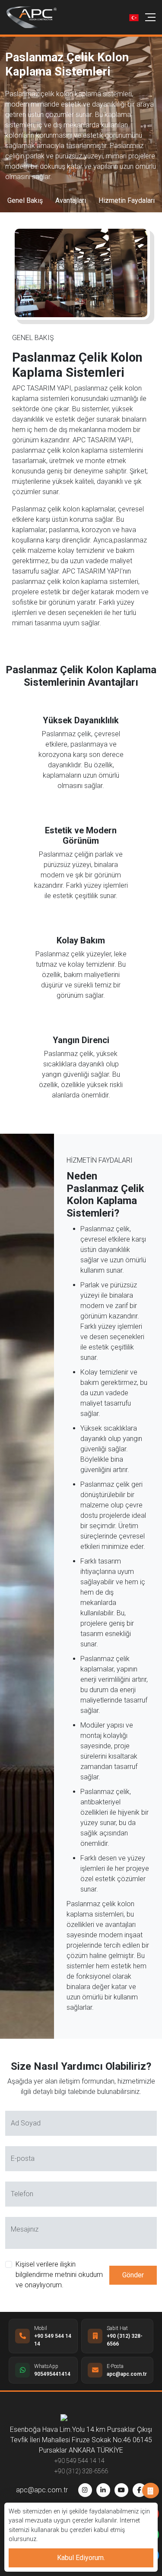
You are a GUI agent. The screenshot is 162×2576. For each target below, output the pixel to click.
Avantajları (71, 200)
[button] (134, 17)
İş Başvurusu (151, 2491)
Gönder (133, 2275)
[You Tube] (121, 2490)
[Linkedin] (103, 2490)
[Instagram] (85, 2490)
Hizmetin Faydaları (127, 200)
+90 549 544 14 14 (79, 2461)
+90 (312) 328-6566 (81, 2471)
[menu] (150, 17)
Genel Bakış (25, 200)
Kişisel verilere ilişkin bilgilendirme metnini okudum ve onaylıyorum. (59, 2275)
